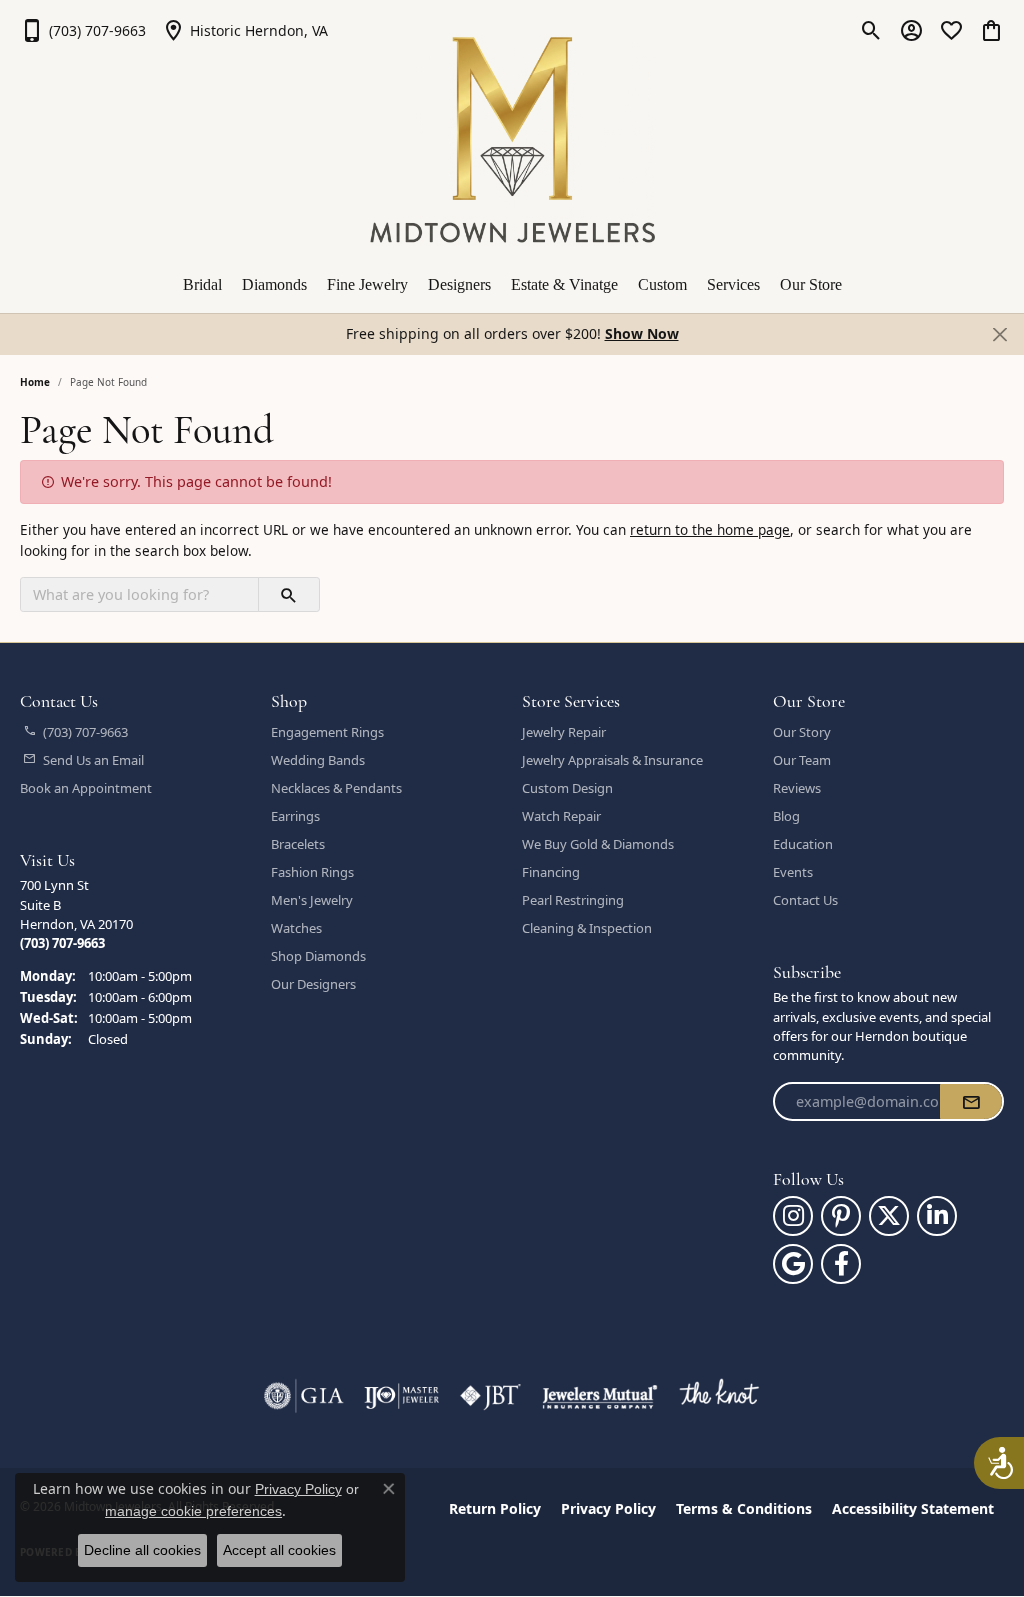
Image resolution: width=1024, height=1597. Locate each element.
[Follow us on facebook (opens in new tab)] (841, 1264)
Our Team (802, 760)
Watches (296, 928)
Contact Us (805, 900)
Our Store (811, 284)
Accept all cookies (279, 1550)
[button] (871, 30)
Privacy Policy (608, 1508)
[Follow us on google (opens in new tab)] (793, 1264)
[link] (83, 30)
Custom (662, 284)
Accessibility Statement (913, 1508)
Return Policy (495, 1508)
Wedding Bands (318, 760)
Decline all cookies (142, 1550)
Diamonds (274, 284)
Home (35, 382)
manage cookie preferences (193, 1511)
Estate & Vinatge (564, 284)
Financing (551, 872)
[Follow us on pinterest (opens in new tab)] (841, 1216)
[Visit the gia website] (304, 1396)
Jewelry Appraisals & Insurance (612, 760)
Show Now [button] (642, 333)
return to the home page (710, 529)
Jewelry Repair (564, 732)
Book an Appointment (86, 788)
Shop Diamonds (318, 956)
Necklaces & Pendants (336, 788)
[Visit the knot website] (719, 1396)
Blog (786, 816)
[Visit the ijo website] (401, 1396)
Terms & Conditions (744, 1508)
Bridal (202, 284)
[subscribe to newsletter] (971, 1102)
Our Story (802, 732)
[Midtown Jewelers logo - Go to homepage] (512, 140)
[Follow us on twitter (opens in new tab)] (889, 1216)
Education (803, 844)
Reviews (797, 788)
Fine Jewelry (367, 284)
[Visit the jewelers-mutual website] (599, 1396)
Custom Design (567, 788)
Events (793, 872)
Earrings (295, 816)
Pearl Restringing (573, 900)
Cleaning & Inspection (587, 928)
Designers (459, 284)
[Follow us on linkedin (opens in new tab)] (937, 1216)
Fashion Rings (312, 872)
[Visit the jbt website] (491, 1396)
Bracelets (298, 844)
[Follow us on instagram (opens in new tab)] (793, 1216)
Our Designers (313, 984)
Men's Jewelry (312, 900)
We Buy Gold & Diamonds (598, 844)
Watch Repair (561, 816)
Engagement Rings (327, 732)
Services (733, 284)
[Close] (999, 333)
